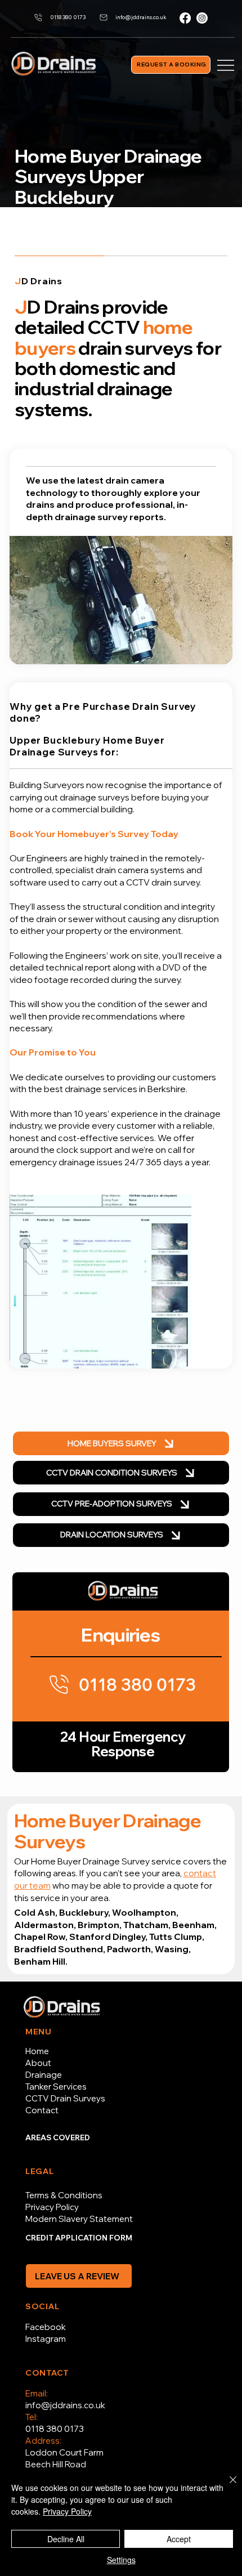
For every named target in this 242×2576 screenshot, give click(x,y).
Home (37, 2051)
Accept (179, 2539)
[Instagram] (202, 18)
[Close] (226, 2486)
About (38, 2063)
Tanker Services (56, 2087)
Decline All (66, 2539)
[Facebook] (185, 18)
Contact (42, 2110)
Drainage (44, 2075)
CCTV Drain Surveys (65, 2098)
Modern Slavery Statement (79, 2219)
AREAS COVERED (58, 2137)
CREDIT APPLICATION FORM (79, 2238)
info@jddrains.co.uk (65, 2405)
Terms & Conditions (64, 2195)
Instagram (46, 2339)
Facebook (46, 2327)
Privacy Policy (52, 2207)
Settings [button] (121, 2560)
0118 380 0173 (55, 2429)
